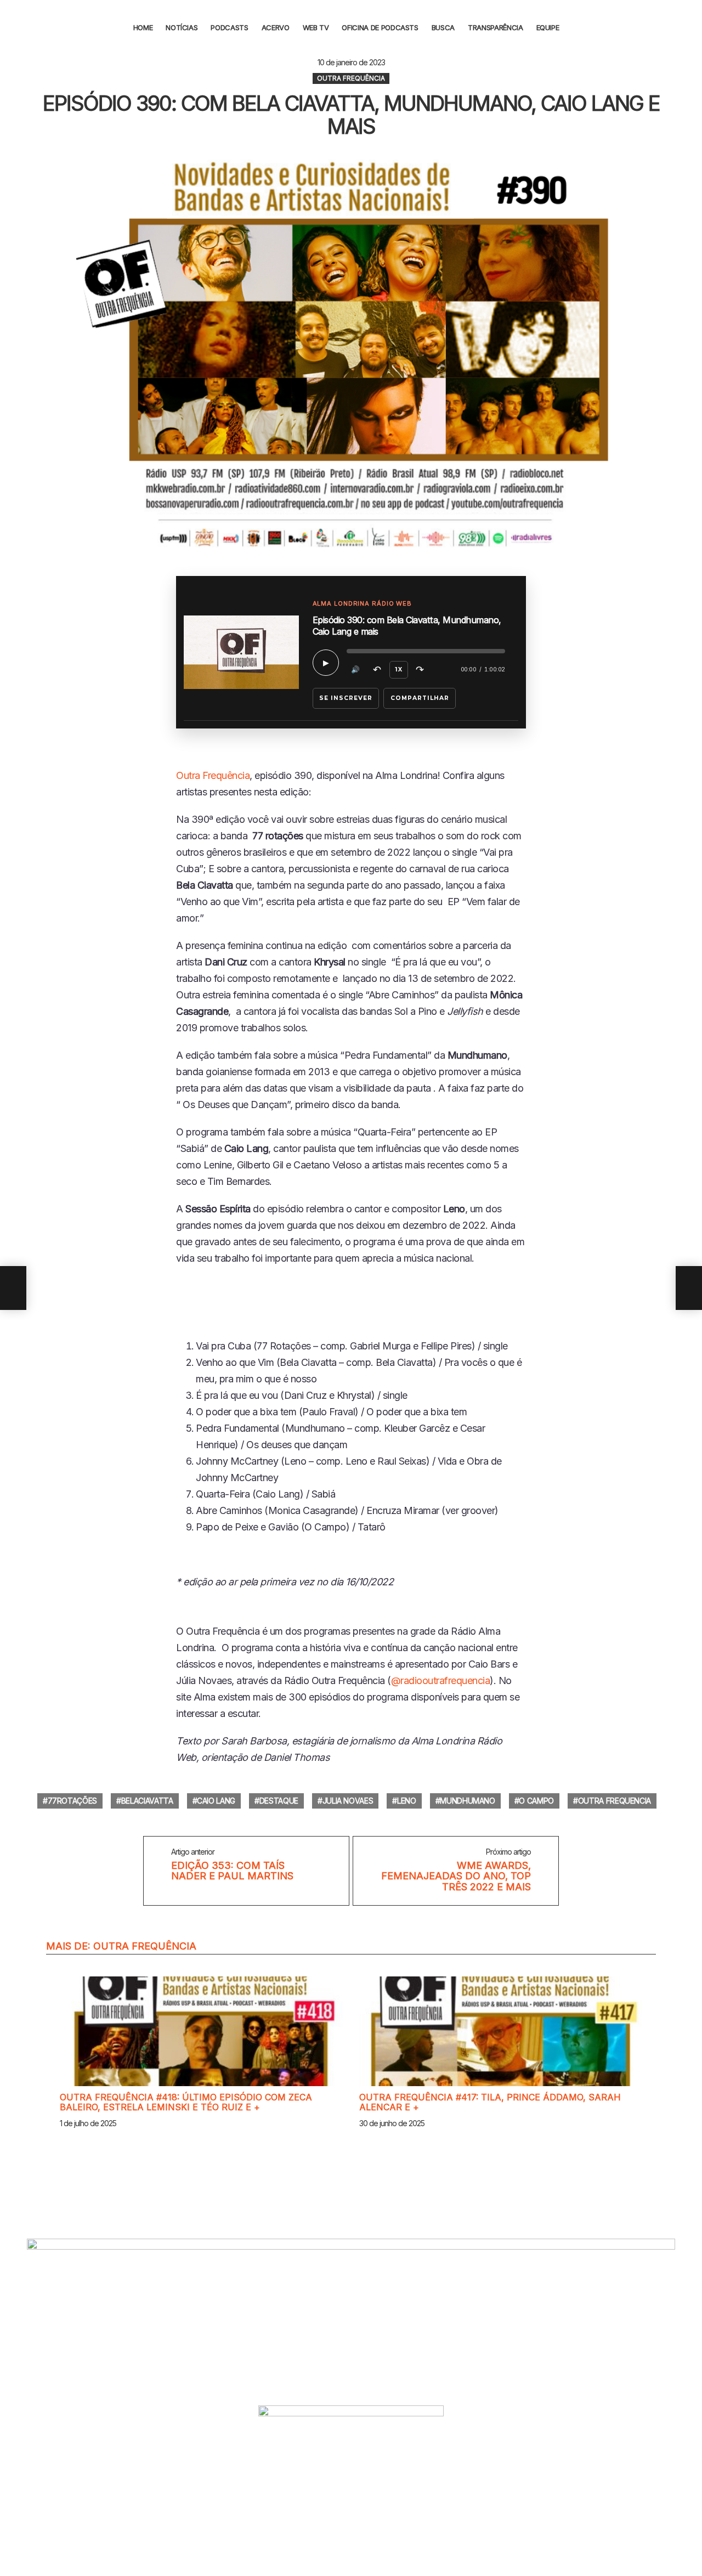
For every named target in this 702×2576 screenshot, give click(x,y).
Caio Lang (216, 1801)
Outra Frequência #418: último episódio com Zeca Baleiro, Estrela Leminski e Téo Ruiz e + (186, 2102)
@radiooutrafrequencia (441, 1680)
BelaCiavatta (147, 1801)
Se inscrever (346, 698)
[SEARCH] (577, 27)
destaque (279, 1801)
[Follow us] (687, 27)
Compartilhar (420, 698)
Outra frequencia (615, 1801)
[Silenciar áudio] (356, 670)
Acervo (276, 27)
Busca (443, 27)
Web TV (316, 27)
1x (399, 670)
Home (143, 27)
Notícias (182, 27)
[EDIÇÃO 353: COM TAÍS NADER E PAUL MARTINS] (13, 1288)
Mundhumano (468, 1801)
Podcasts (229, 27)
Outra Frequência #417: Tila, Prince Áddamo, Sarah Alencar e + (490, 2102)
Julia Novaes (348, 1801)
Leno (407, 1801)
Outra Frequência (213, 775)
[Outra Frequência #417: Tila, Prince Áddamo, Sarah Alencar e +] (501, 2031)
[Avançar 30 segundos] (420, 670)
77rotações (73, 1801)
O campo (536, 1801)
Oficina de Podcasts (380, 27)
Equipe (548, 27)
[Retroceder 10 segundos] (377, 670)
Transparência (495, 27)
